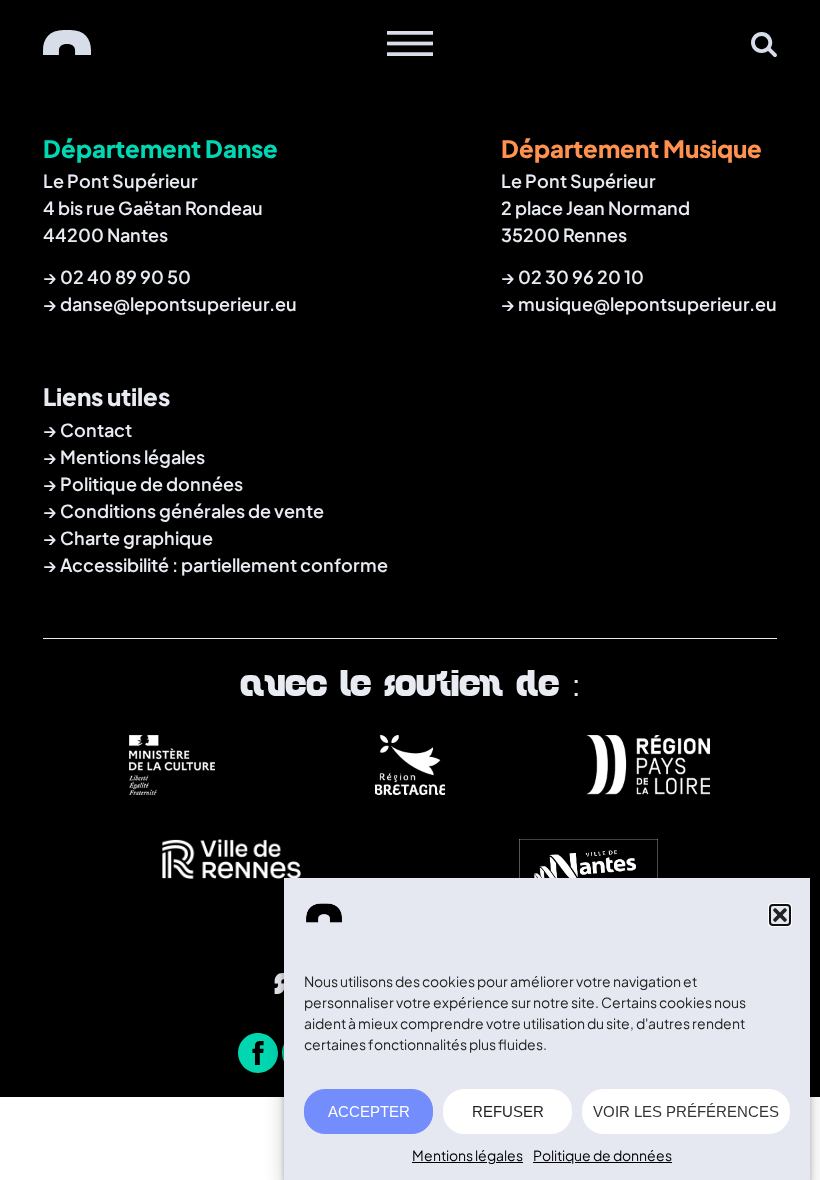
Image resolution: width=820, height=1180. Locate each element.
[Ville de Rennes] (232, 888)
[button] (780, 915)
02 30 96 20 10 (581, 276)
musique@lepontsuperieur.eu (647, 303)
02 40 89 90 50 (125, 276)
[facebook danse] (258, 1055)
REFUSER (508, 1111)
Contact (96, 429)
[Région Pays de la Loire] (648, 787)
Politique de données (602, 1155)
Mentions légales (467, 1155)
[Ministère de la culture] (172, 787)
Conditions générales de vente (192, 510)
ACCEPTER (369, 1111)
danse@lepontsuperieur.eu (178, 303)
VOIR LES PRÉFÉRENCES (686, 1111)
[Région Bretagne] (410, 787)
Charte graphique (136, 537)
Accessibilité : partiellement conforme (224, 564)
